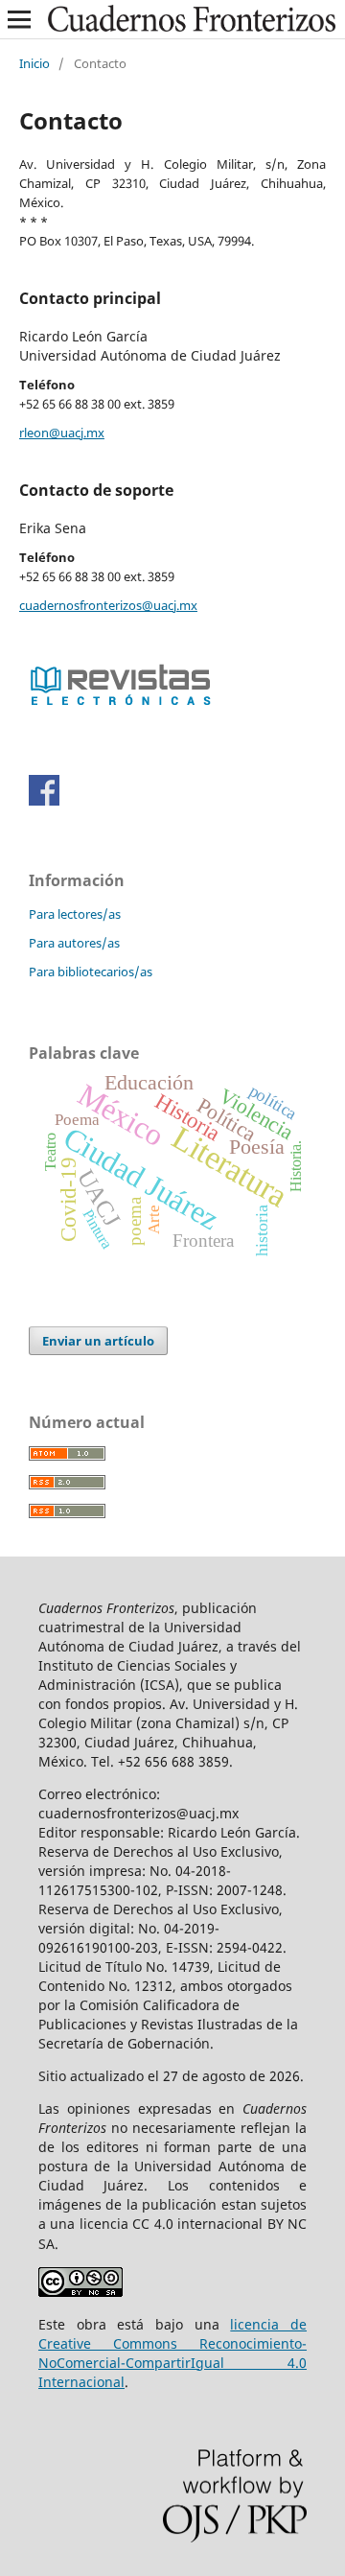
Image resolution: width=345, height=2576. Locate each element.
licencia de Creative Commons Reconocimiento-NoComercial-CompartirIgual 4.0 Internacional (172, 2353)
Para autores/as (74, 943)
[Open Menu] (19, 19)
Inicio (34, 63)
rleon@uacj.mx (62, 433)
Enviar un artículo (98, 1341)
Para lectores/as (75, 914)
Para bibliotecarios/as (91, 972)
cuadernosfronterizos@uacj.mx (108, 605)
